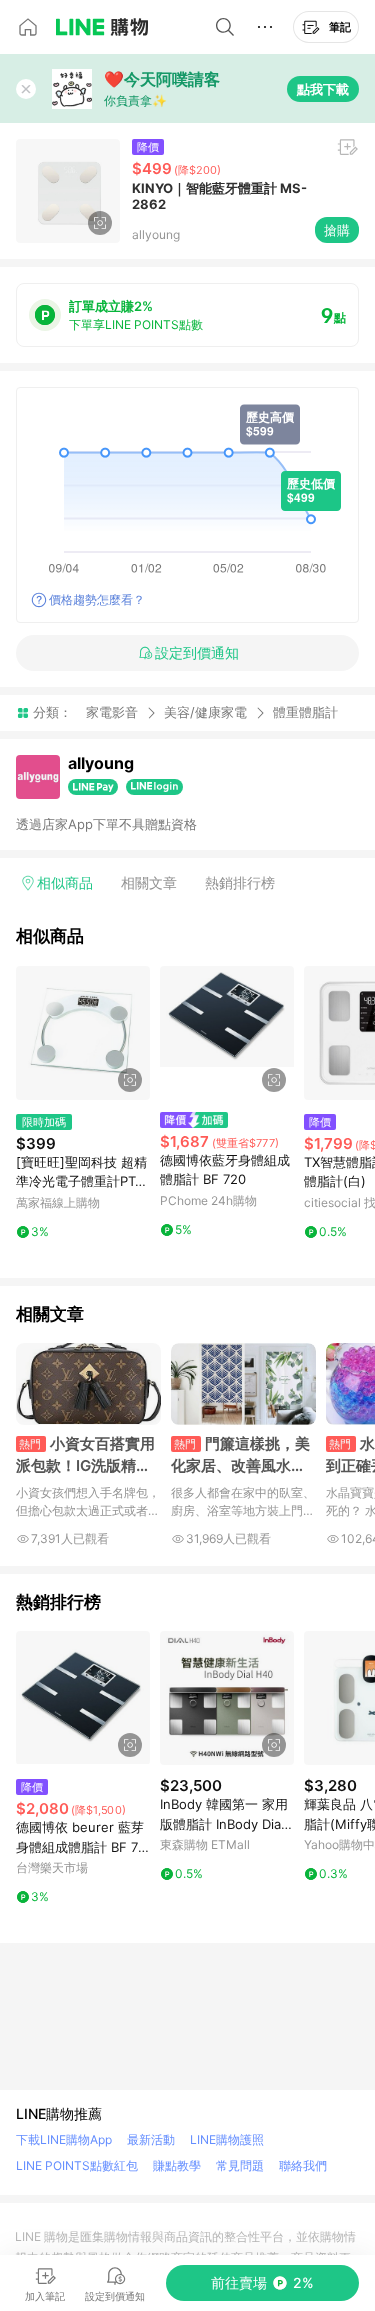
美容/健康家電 (205, 712)
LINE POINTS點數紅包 (77, 2165)
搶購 (337, 230)
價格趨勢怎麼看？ (97, 599)
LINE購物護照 (227, 2139)
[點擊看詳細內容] (83, 1033)
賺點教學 (177, 2165)
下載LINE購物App (64, 2139)
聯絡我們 (303, 2165)
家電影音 (112, 712)
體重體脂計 (305, 712)
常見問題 (240, 2165)
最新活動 (151, 2139)
